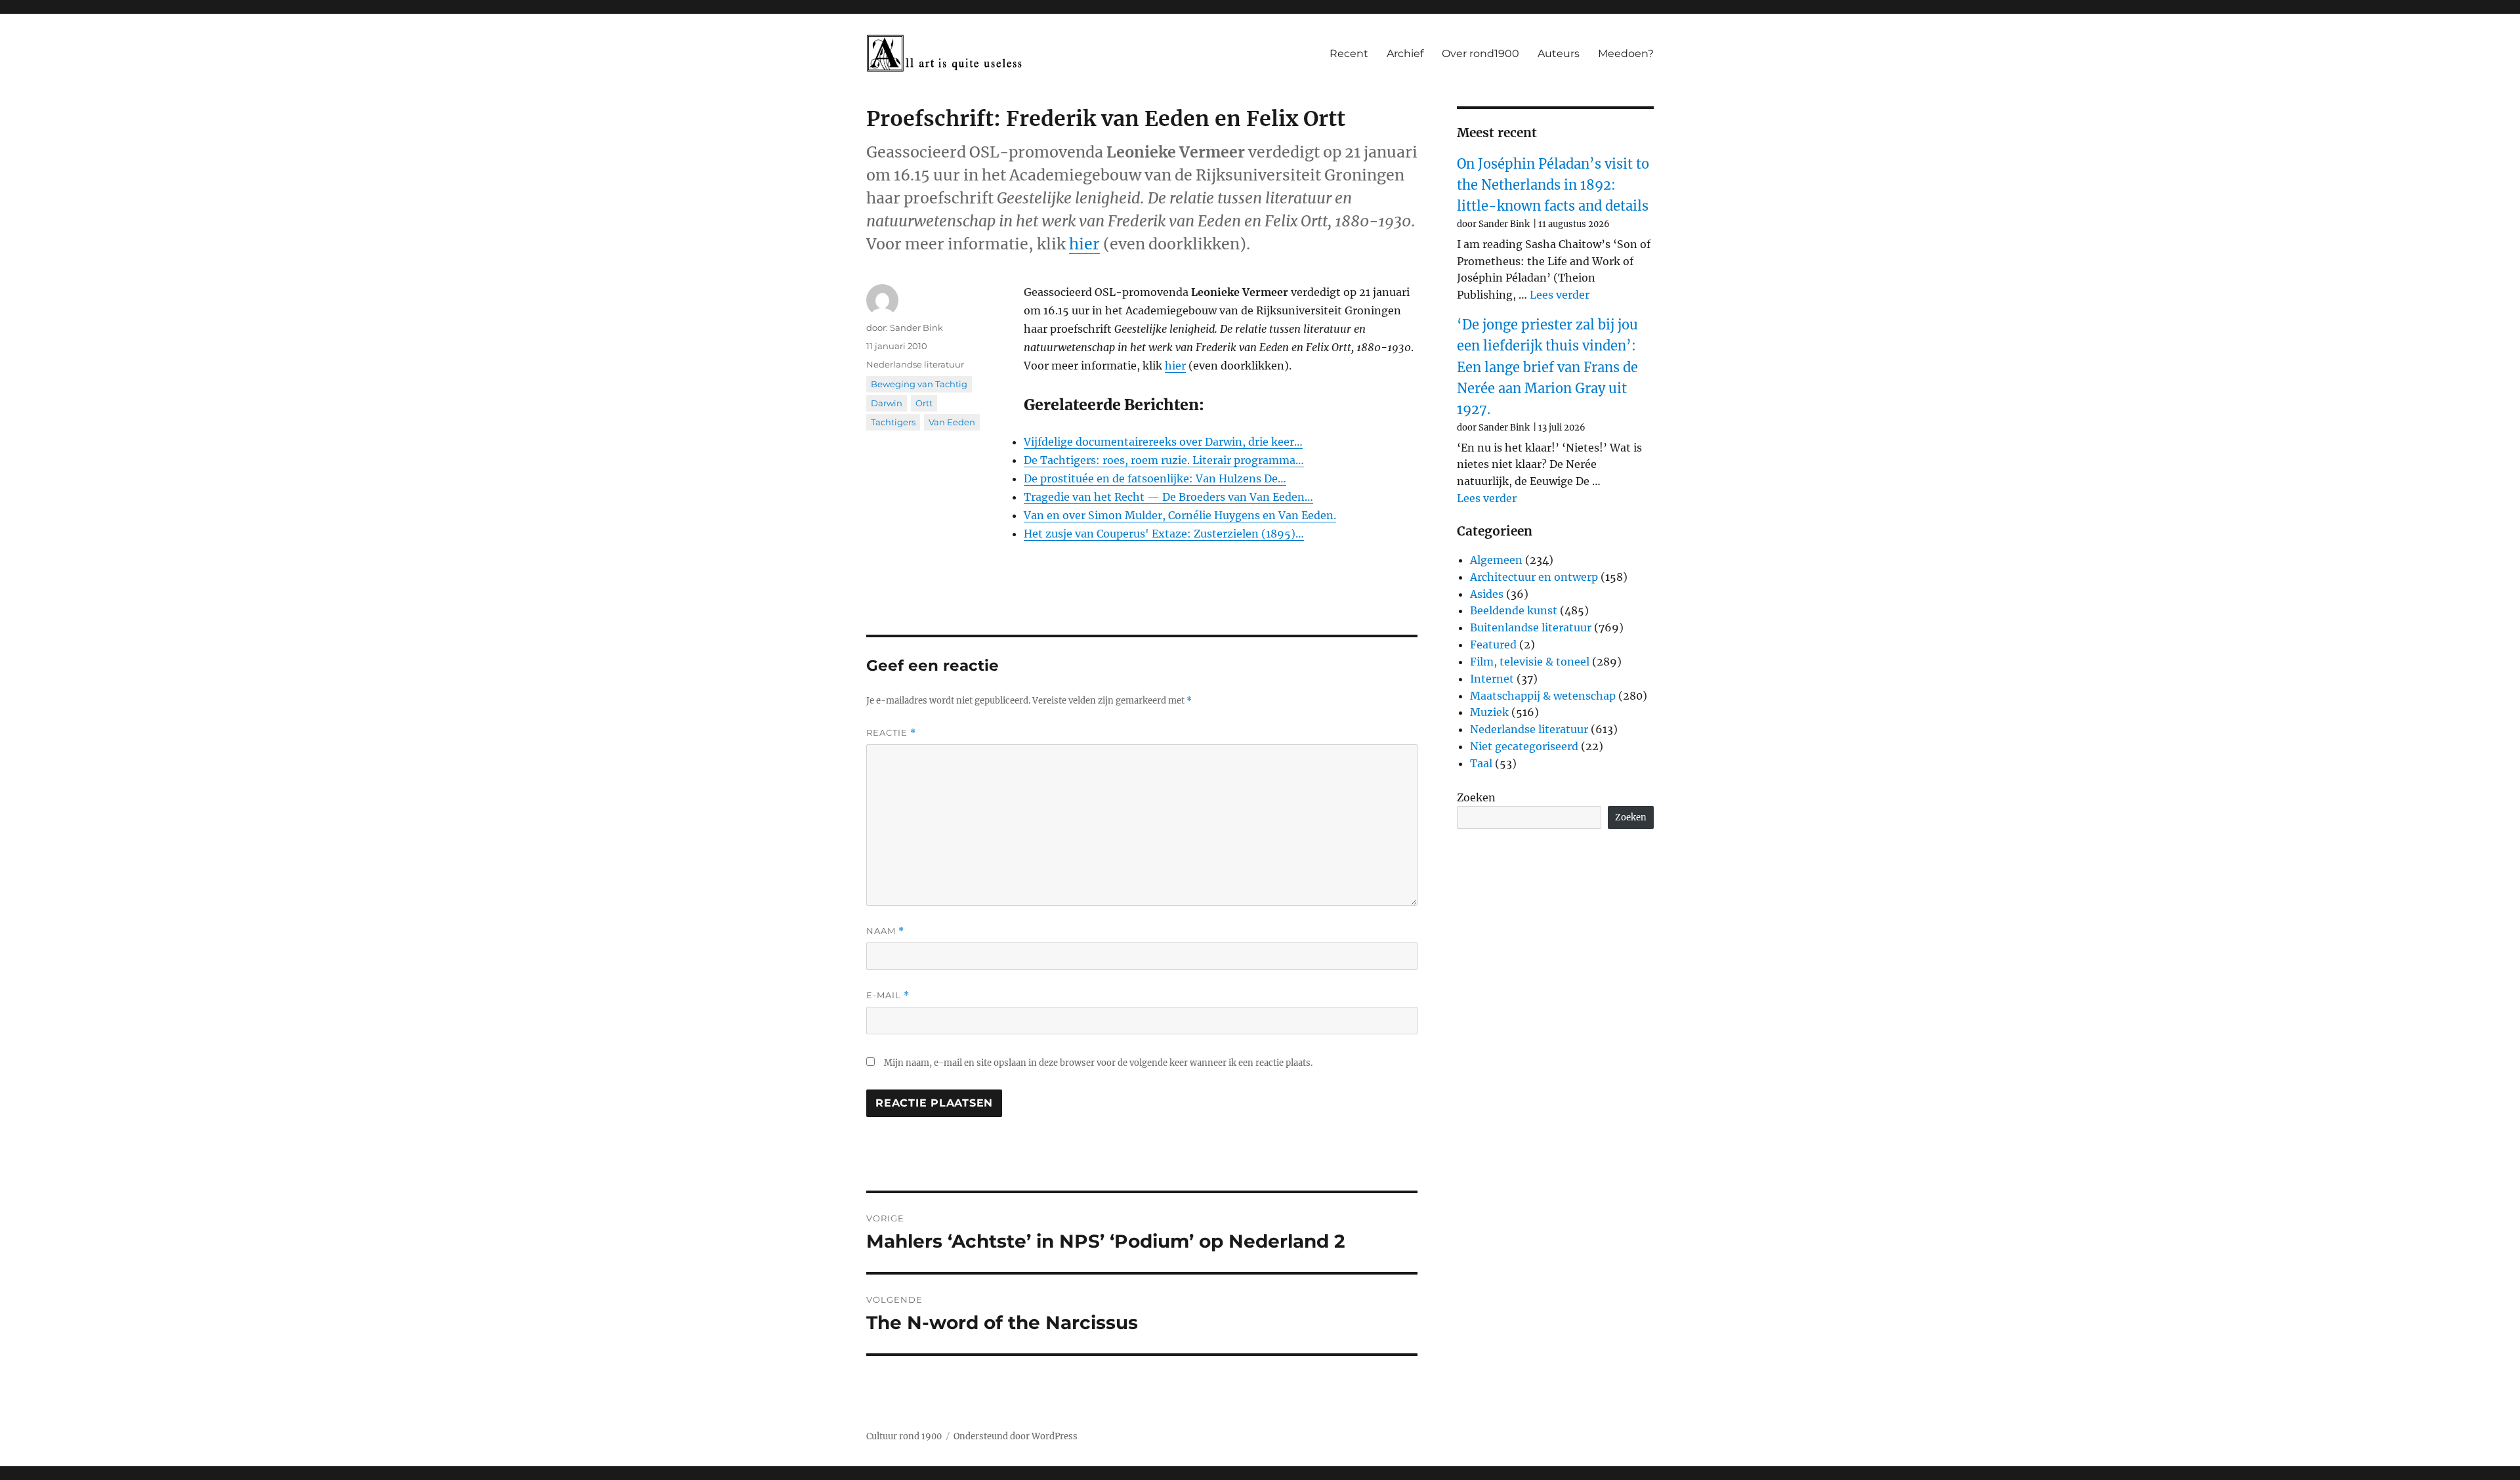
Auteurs (1559, 53)
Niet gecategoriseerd (1524, 746)
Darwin (887, 403)
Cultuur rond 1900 (904, 1436)
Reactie (891, 733)
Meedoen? (1626, 53)
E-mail (888, 995)
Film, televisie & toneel (1530, 662)
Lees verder (1560, 295)
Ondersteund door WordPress (1016, 1436)
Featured (1493, 645)
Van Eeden (952, 422)
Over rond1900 (1480, 53)
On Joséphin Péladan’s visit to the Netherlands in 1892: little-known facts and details (1553, 185)
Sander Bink (916, 328)
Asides (1487, 594)
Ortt (924, 403)
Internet (1492, 679)
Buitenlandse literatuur (1531, 627)
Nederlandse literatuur (915, 364)
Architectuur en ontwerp (1534, 577)
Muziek (1489, 712)
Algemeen (1496, 560)
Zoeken (1476, 797)
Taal (1481, 763)
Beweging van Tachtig (919, 384)
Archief (1405, 53)
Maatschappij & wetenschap (1543, 696)
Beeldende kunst (1514, 610)
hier (1084, 244)
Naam (885, 931)
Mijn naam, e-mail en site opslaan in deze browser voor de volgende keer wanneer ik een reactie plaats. (1098, 1063)
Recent (1349, 53)
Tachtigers (893, 422)
